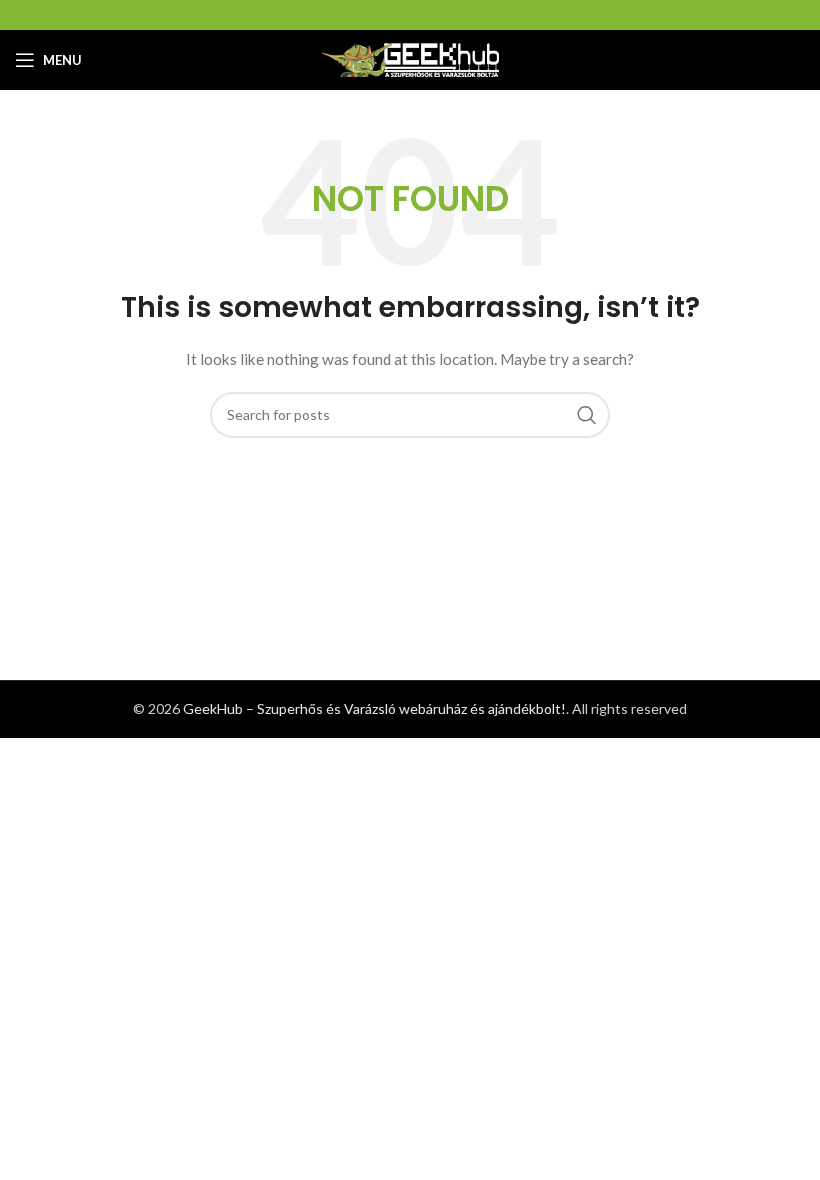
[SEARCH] (587, 415)
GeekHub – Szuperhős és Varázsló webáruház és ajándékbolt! (374, 708)
